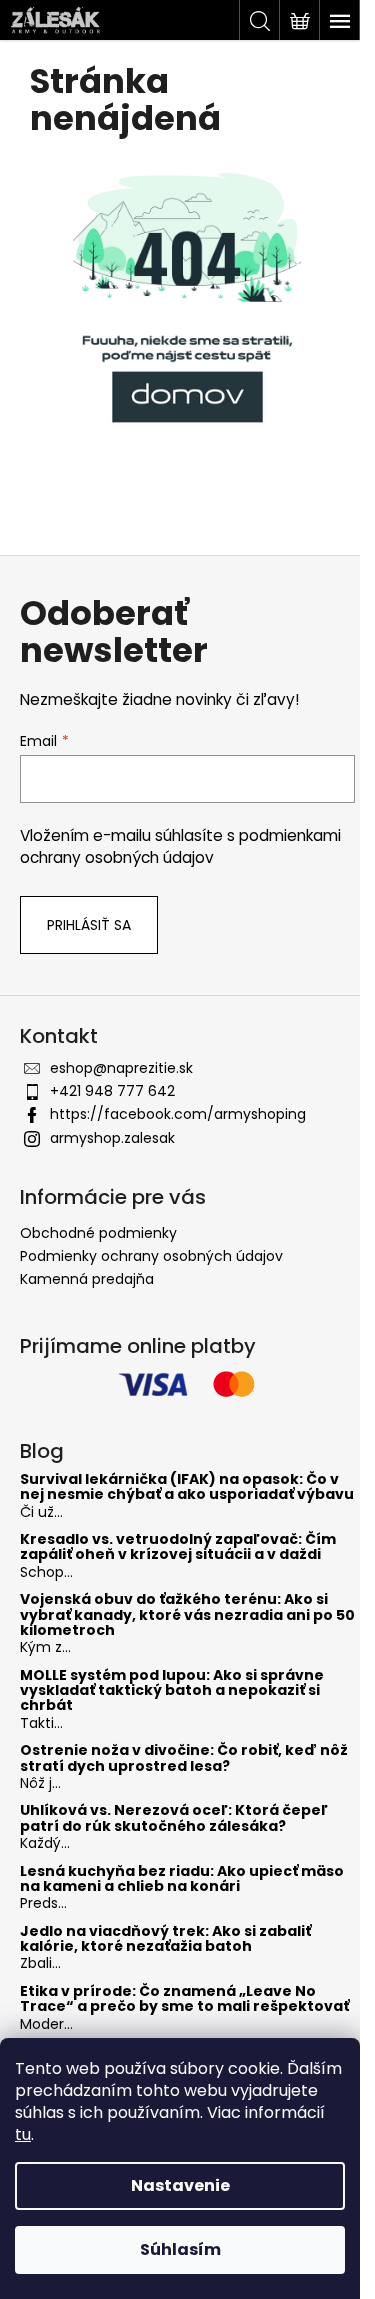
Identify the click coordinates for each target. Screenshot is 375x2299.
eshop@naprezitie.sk (121, 1068)
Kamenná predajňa (87, 1279)
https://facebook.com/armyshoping (178, 1114)
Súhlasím (180, 2249)
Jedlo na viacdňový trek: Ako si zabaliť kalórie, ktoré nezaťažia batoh (165, 1939)
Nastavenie (180, 2185)
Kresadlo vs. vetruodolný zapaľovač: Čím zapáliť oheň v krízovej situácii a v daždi (178, 1547)
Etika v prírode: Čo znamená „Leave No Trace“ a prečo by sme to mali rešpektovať (184, 1999)
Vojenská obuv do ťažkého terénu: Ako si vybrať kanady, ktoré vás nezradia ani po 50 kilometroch (187, 1615)
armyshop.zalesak (112, 1138)
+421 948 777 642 (112, 1091)
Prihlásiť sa (89, 925)
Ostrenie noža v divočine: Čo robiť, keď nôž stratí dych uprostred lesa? (184, 1758)
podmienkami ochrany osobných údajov (180, 846)
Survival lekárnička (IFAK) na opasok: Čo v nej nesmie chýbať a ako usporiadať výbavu (187, 1487)
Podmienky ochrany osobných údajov (151, 1256)
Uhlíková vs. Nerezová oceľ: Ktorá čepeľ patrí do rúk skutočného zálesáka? (174, 1818)
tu (23, 2134)
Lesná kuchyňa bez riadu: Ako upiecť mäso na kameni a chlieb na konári (182, 1879)
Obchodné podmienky (98, 1233)
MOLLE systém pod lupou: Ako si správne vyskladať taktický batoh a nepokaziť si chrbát (172, 1691)
